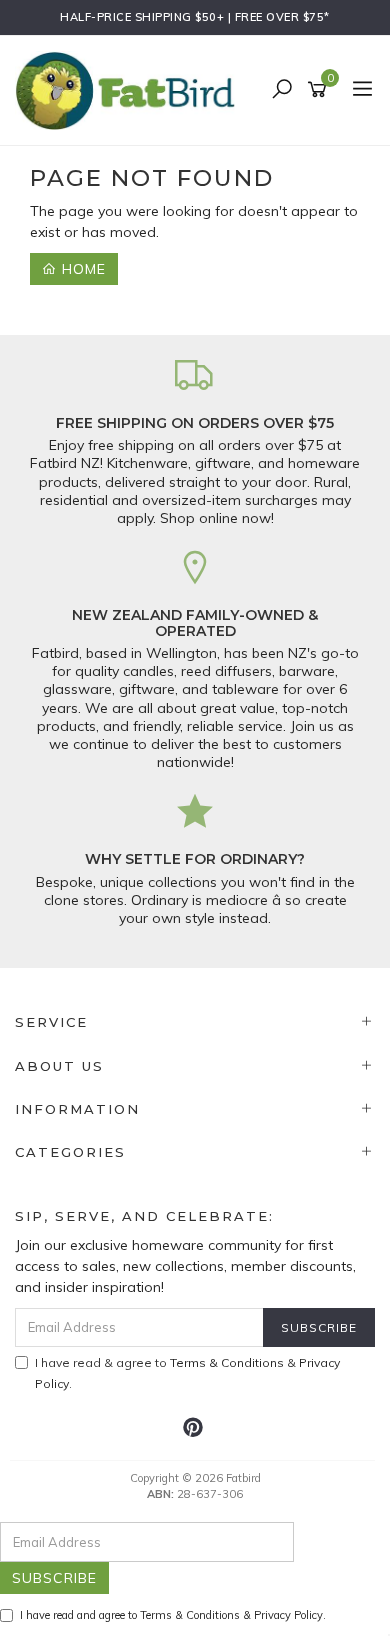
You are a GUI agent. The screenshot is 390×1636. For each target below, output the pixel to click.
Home (81, 269)
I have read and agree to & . (173, 1615)
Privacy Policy (288, 1615)
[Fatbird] (130, 89)
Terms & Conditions (227, 1362)
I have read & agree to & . (187, 1373)
